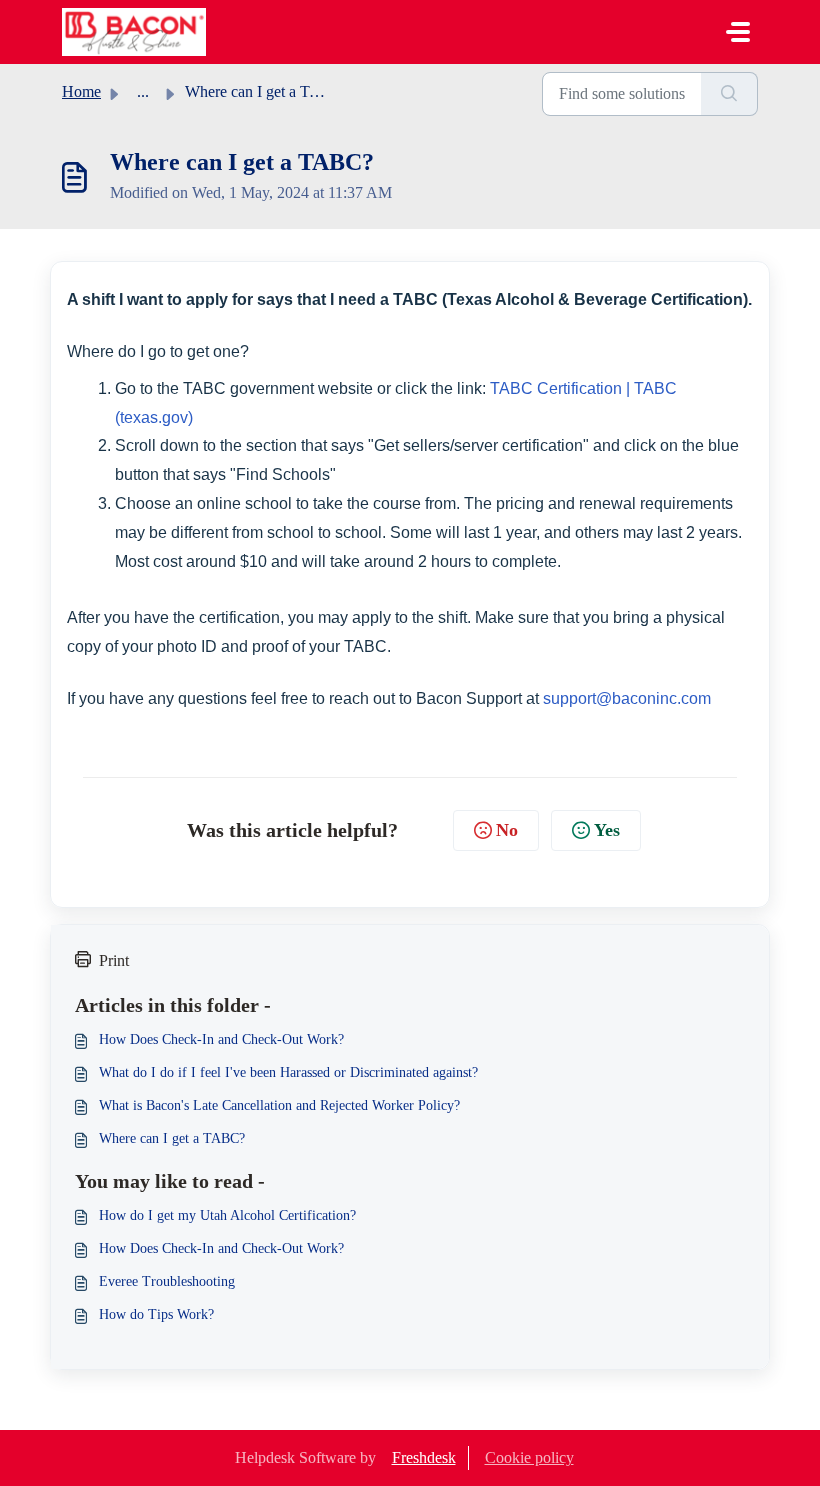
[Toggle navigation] (738, 32)
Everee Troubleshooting (167, 1281)
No (507, 830)
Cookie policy (529, 1457)
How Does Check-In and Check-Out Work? (221, 1039)
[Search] (729, 94)
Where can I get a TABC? (172, 1138)
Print (114, 960)
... (143, 91)
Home (81, 91)
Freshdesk (424, 1457)
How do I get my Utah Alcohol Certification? (227, 1215)
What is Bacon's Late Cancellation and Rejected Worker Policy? (279, 1105)
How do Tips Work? (156, 1314)
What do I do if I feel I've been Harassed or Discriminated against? (288, 1072)
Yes (607, 830)
